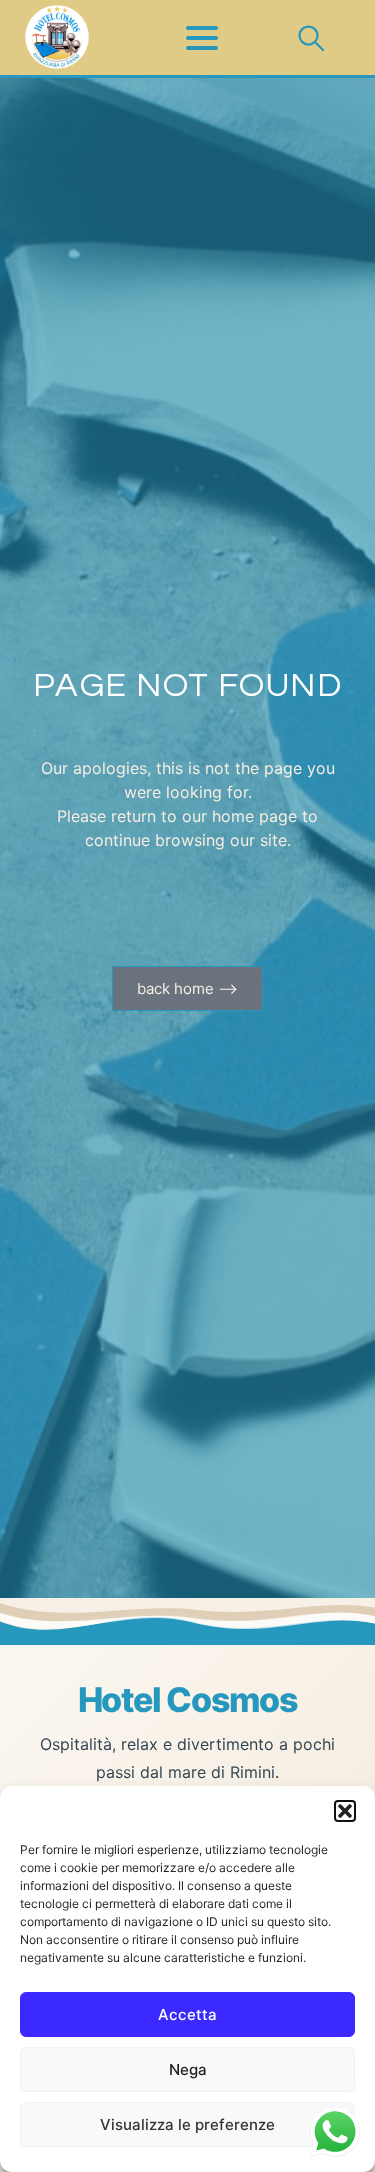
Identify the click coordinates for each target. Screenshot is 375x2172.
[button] (345, 1811)
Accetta (187, 2014)
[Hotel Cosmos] (57, 38)
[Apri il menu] (188, 38)
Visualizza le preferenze (187, 2124)
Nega (188, 2069)
